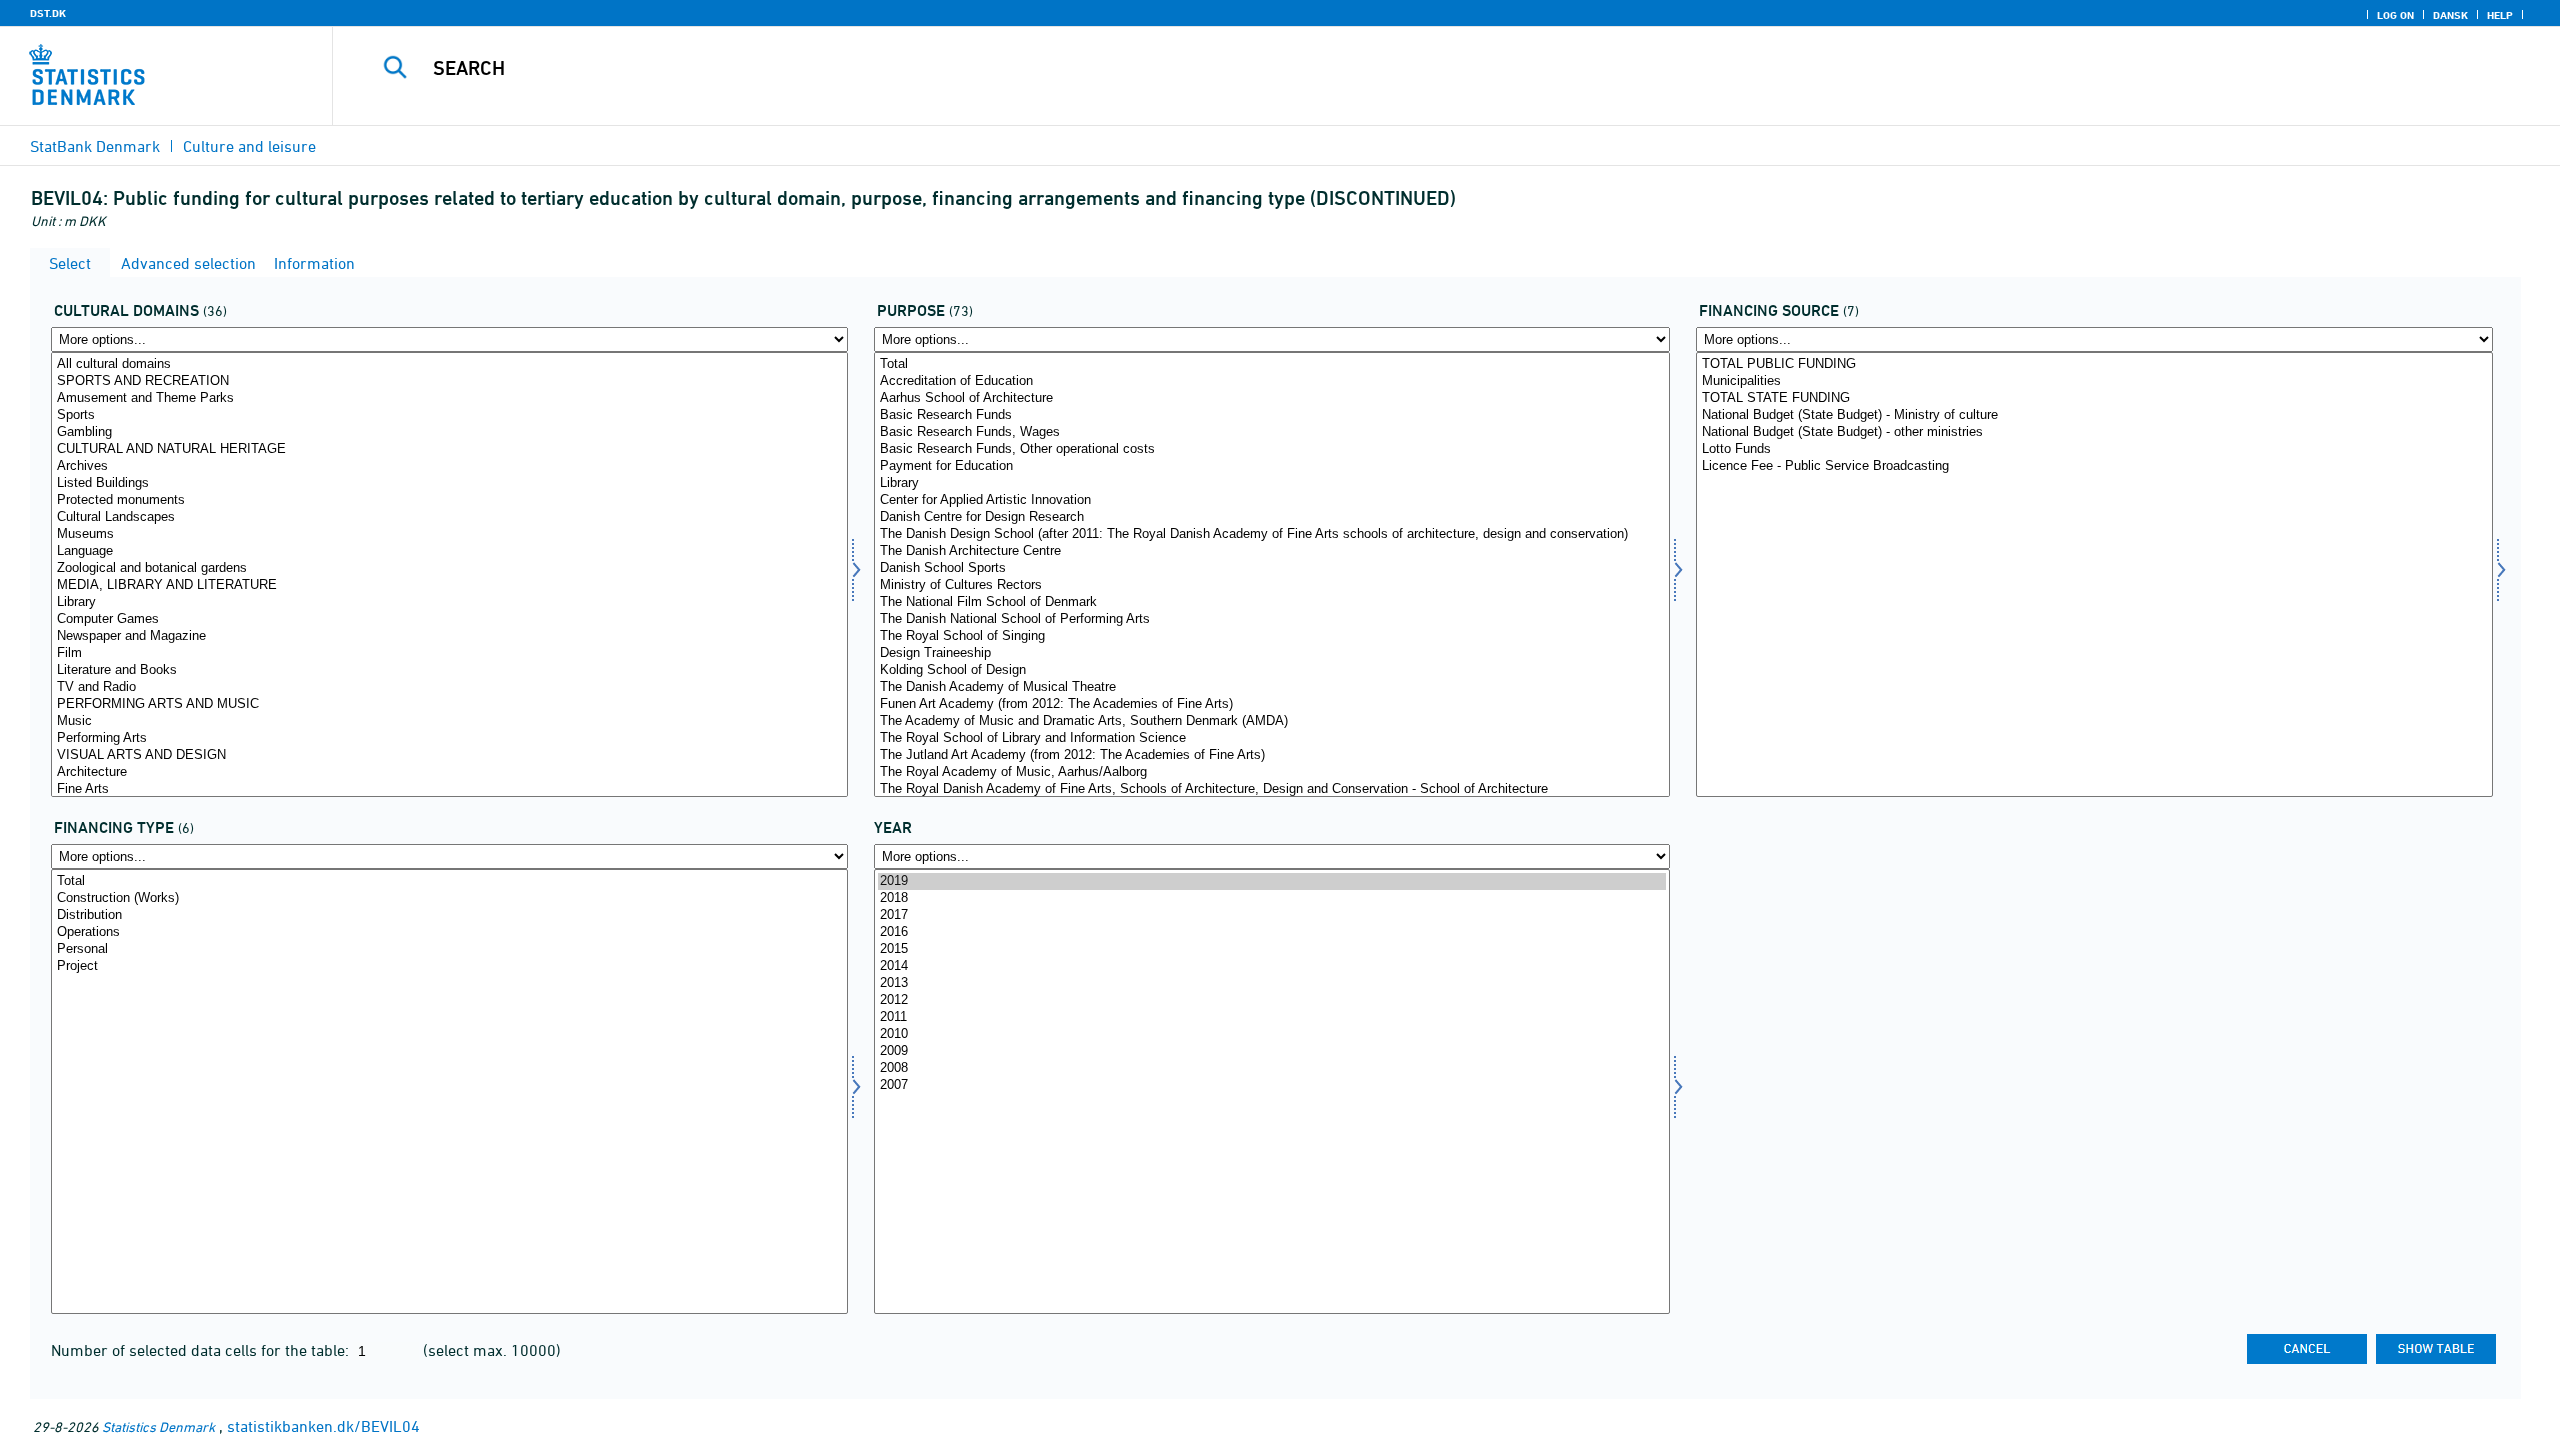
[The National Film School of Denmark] (1272, 602)
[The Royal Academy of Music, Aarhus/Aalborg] (1272, 772)
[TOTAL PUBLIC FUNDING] (2094, 364)
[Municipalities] (2094, 381)
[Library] (449, 602)
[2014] (1272, 966)
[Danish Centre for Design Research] (1272, 517)
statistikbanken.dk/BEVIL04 (323, 1426)
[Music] (449, 721)
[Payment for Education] (1272, 466)
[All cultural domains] (449, 364)
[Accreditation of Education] (1272, 381)
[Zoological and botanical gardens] (449, 568)
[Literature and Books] (449, 670)
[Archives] (449, 466)
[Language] (449, 551)
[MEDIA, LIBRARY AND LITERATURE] (449, 585)
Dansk (2450, 15)
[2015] (1272, 949)
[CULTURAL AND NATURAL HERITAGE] (449, 449)
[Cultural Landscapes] (449, 517)
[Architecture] (449, 772)
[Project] (449, 966)
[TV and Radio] (449, 687)
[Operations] (449, 932)
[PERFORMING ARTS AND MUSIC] (449, 704)
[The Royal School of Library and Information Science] (1272, 738)
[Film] (449, 653)
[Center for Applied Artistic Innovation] (1272, 500)
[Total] (1272, 364)
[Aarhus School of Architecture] (1272, 398)
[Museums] (449, 534)
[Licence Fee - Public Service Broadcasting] (2094, 466)
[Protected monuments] (449, 500)
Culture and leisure (249, 146)
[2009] (1272, 1051)
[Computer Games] (449, 619)
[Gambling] (449, 432)
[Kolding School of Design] (1272, 670)
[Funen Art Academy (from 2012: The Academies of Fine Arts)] (1272, 704)
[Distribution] (449, 915)
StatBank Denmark (95, 146)
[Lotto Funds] (2094, 449)
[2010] (1272, 1034)
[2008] (1272, 1068)
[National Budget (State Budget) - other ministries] (2094, 432)
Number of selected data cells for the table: (202, 1350)
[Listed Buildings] (449, 483)
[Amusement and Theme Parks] (449, 398)
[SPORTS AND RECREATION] (449, 381)
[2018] (1272, 898)
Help (2500, 15)
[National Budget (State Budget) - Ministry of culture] (2094, 415)
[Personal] (449, 949)
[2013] (1272, 983)
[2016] (1272, 932)
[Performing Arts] (449, 738)
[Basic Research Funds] (1272, 415)
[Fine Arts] (449, 789)
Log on (2395, 15)
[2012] (1272, 1000)
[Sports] (449, 415)
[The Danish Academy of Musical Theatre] (1272, 687)
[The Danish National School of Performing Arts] (1272, 619)
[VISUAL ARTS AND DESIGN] (449, 755)
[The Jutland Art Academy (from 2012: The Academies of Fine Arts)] (1272, 755)
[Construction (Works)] (449, 898)
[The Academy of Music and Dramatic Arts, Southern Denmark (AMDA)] (1272, 721)
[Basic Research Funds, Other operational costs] (1272, 449)
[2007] (1272, 1085)
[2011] (1272, 1017)
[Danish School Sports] (1272, 568)
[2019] (1272, 881)
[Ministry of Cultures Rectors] (1272, 585)
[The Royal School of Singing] (1272, 636)
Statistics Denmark (158, 1426)
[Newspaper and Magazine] (449, 636)
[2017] (1272, 915)
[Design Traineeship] (1272, 653)
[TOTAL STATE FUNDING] (2094, 398)
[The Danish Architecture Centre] (1272, 551)
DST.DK (48, 13)
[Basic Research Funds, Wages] (1272, 432)
